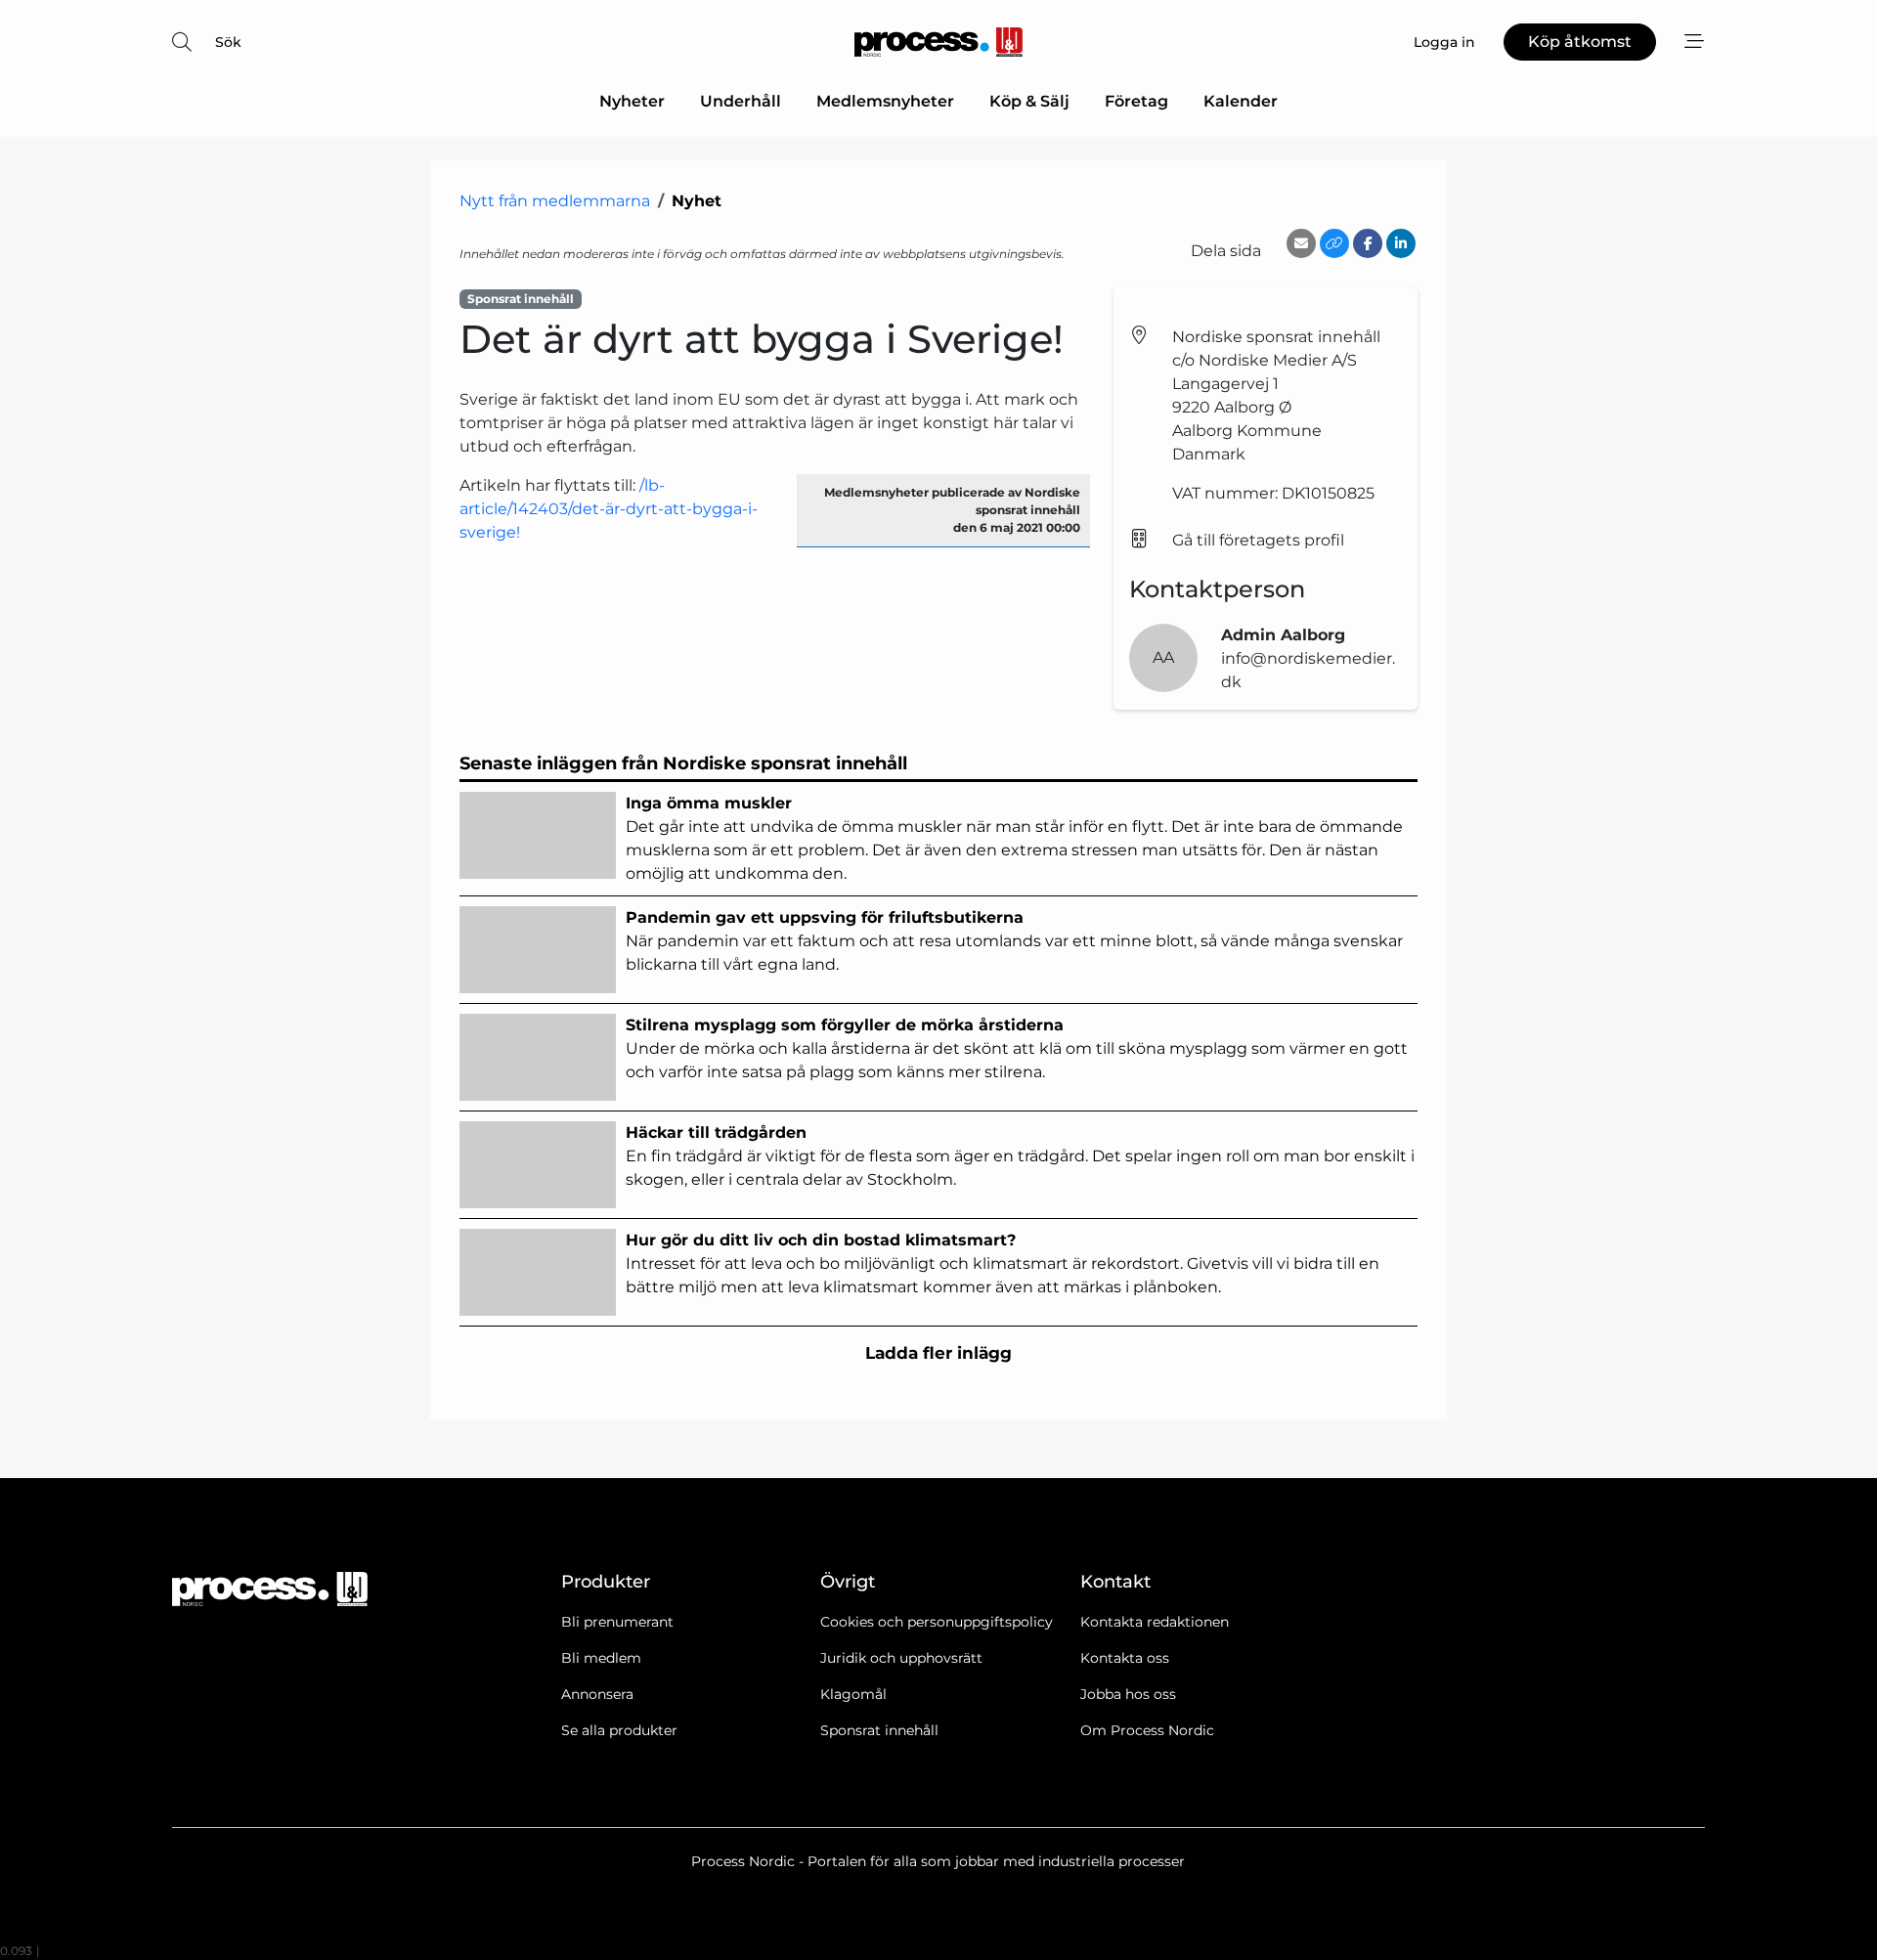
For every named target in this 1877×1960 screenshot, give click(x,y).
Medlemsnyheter (885, 101)
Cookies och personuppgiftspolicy (937, 1622)
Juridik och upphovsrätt (901, 1658)
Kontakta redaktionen (1155, 1622)
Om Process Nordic (1147, 1730)
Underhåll (741, 101)
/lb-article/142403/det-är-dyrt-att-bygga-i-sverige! (609, 509)
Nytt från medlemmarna (555, 201)
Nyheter (632, 101)
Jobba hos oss (1128, 1694)
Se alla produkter (619, 1730)
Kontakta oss (1125, 1658)
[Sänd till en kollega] (1301, 243)
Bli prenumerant (617, 1622)
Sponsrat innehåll (879, 1730)
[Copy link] (1334, 243)
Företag (1136, 101)
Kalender (1241, 101)
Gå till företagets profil (1258, 540)
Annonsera (597, 1694)
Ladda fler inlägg (938, 1353)
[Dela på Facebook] (1368, 243)
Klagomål (853, 1694)
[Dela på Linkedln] (1401, 243)
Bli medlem (601, 1658)
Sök (228, 42)
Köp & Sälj (1029, 101)
